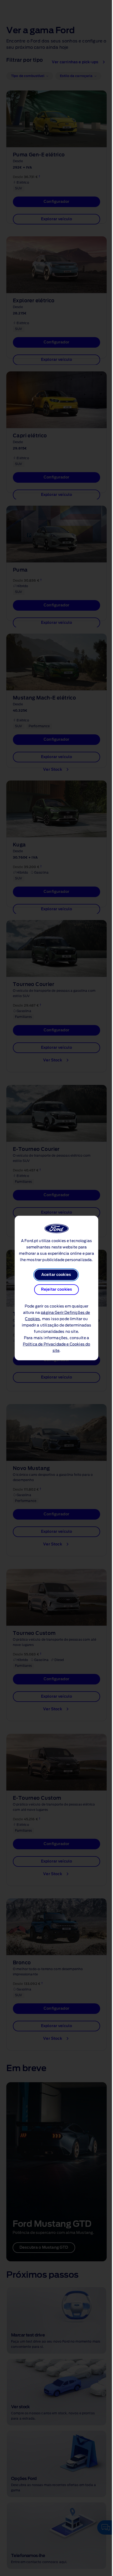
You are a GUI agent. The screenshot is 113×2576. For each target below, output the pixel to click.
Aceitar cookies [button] (56, 1275)
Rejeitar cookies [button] (57, 1290)
